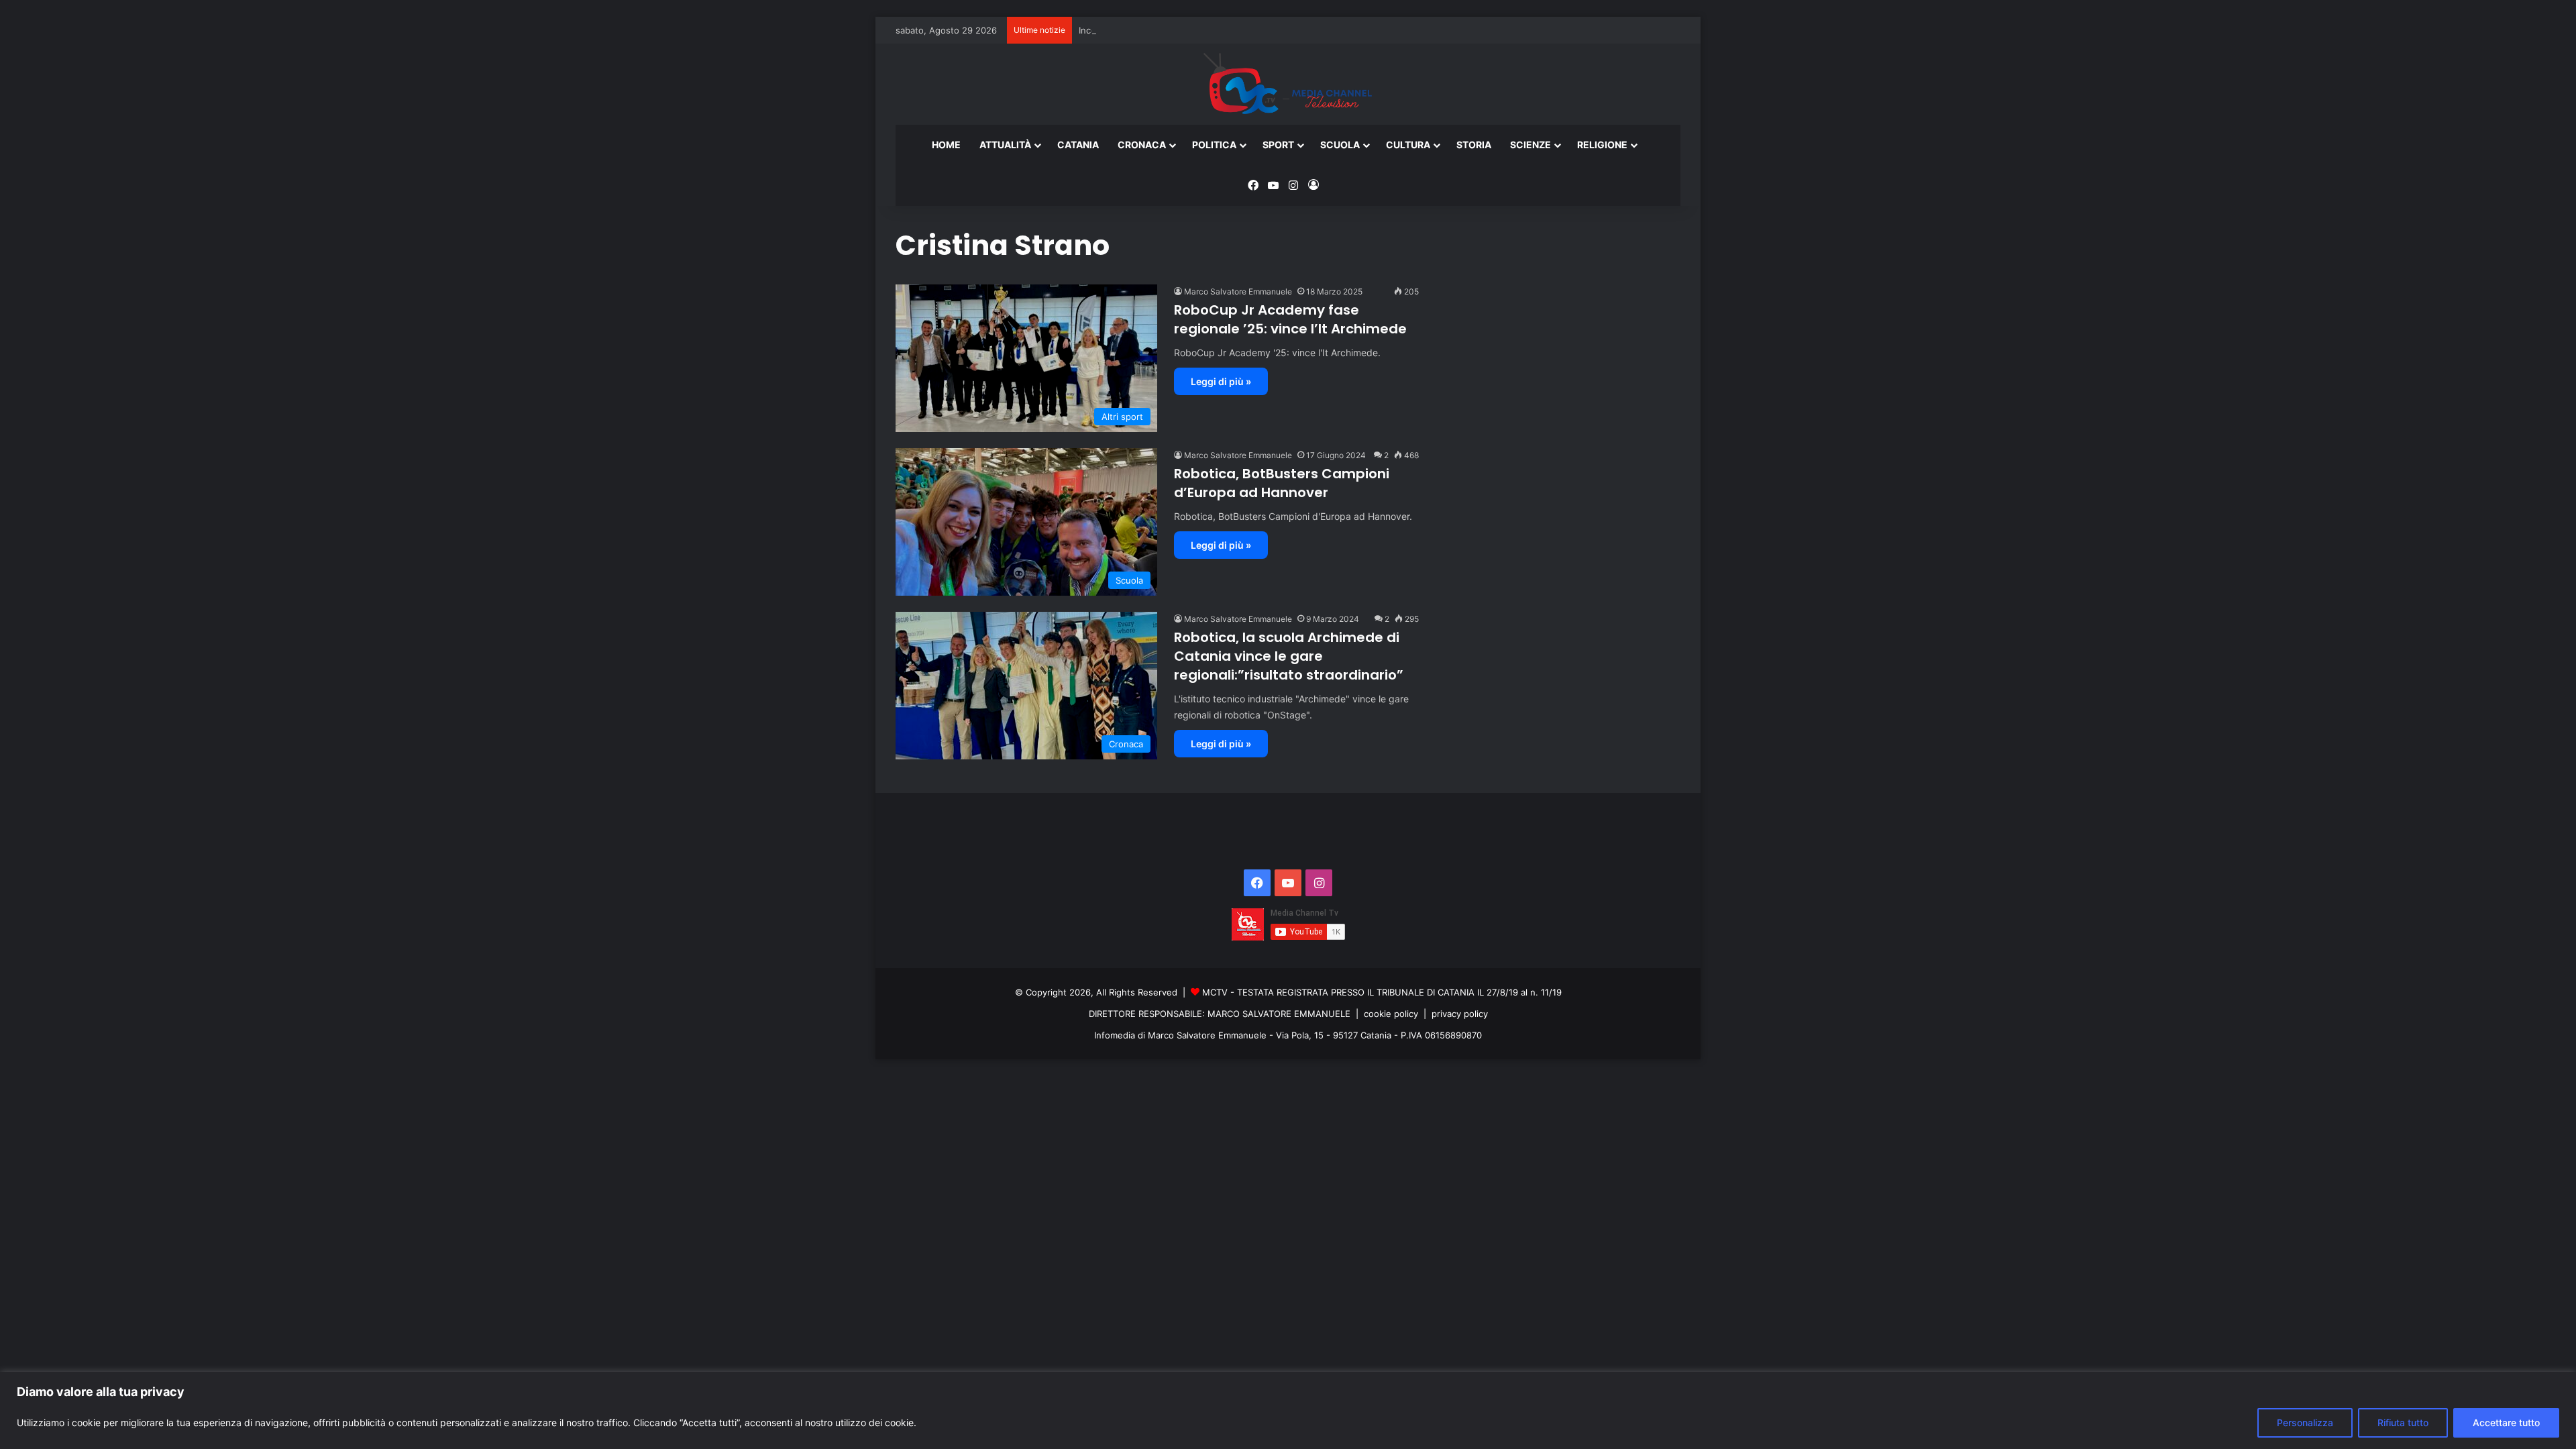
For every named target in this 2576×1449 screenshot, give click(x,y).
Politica (1214, 145)
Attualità (1005, 145)
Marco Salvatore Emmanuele (1238, 291)
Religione (1602, 145)
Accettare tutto (2506, 1423)
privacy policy (1460, 1014)
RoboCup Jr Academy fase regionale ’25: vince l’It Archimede (1290, 319)
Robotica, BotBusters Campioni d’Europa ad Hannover (1282, 483)
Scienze (1531, 145)
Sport (1278, 145)
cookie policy (1391, 1014)
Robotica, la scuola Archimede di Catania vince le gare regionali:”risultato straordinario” (1289, 656)
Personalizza (2305, 1423)
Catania (1078, 145)
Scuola (1340, 145)
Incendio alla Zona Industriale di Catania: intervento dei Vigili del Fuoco (1227, 30)
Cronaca (1142, 145)
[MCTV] (1288, 85)
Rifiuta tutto (2403, 1423)
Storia (1474, 145)
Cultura (1408, 145)
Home (946, 145)
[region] (1288, 1410)
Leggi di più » (1221, 381)
